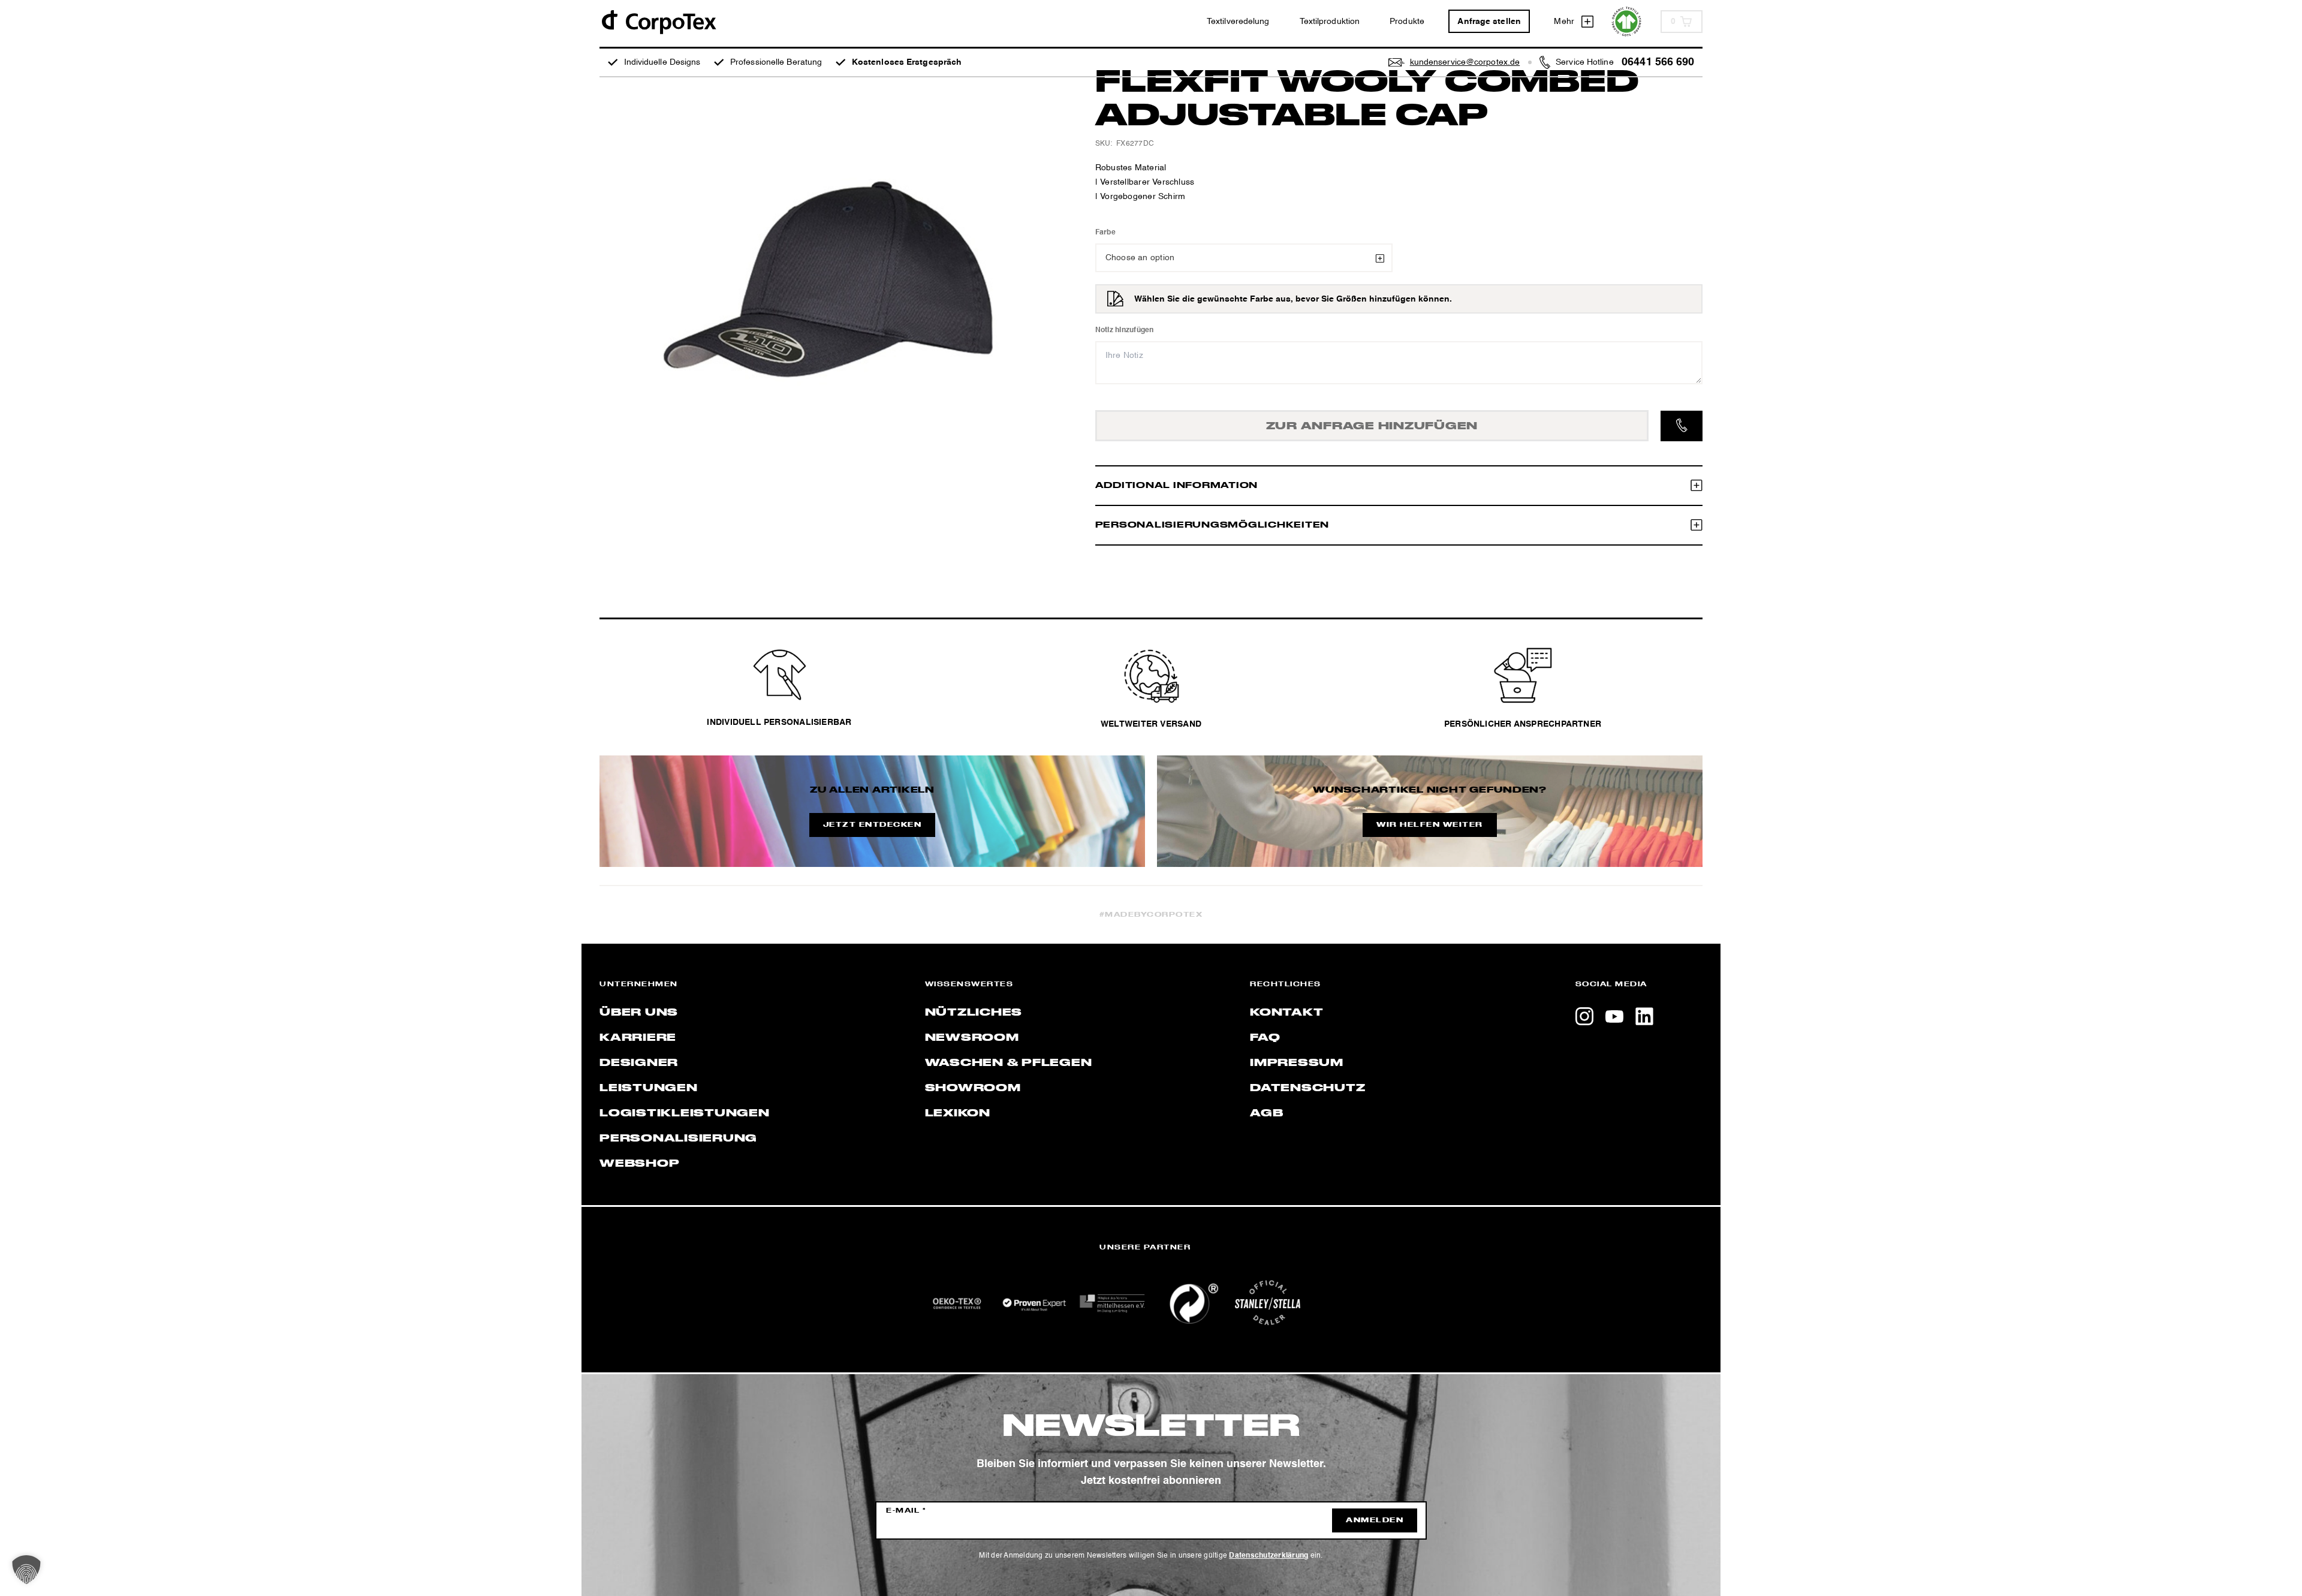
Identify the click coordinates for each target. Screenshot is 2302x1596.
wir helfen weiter (1430, 825)
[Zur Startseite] (658, 21)
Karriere (638, 1038)
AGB (1266, 1113)
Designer (639, 1063)
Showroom (973, 1088)
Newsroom (972, 1038)
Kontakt (1286, 1013)
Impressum (1297, 1063)
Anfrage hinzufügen (1372, 426)
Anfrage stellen (1489, 22)
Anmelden (1375, 1520)
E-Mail (906, 1511)
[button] (26, 1570)
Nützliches (974, 1013)
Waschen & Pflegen (1009, 1063)
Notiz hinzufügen (1125, 330)
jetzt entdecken (873, 825)
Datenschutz (1307, 1088)
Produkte (1407, 22)
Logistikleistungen (685, 1113)
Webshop (639, 1164)
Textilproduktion (1330, 22)
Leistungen (649, 1088)
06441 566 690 (1658, 62)
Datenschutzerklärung (1268, 1556)
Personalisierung (678, 1139)
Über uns (639, 1013)
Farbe (1105, 233)
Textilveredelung (1238, 22)
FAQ (1265, 1038)
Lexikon (958, 1113)
